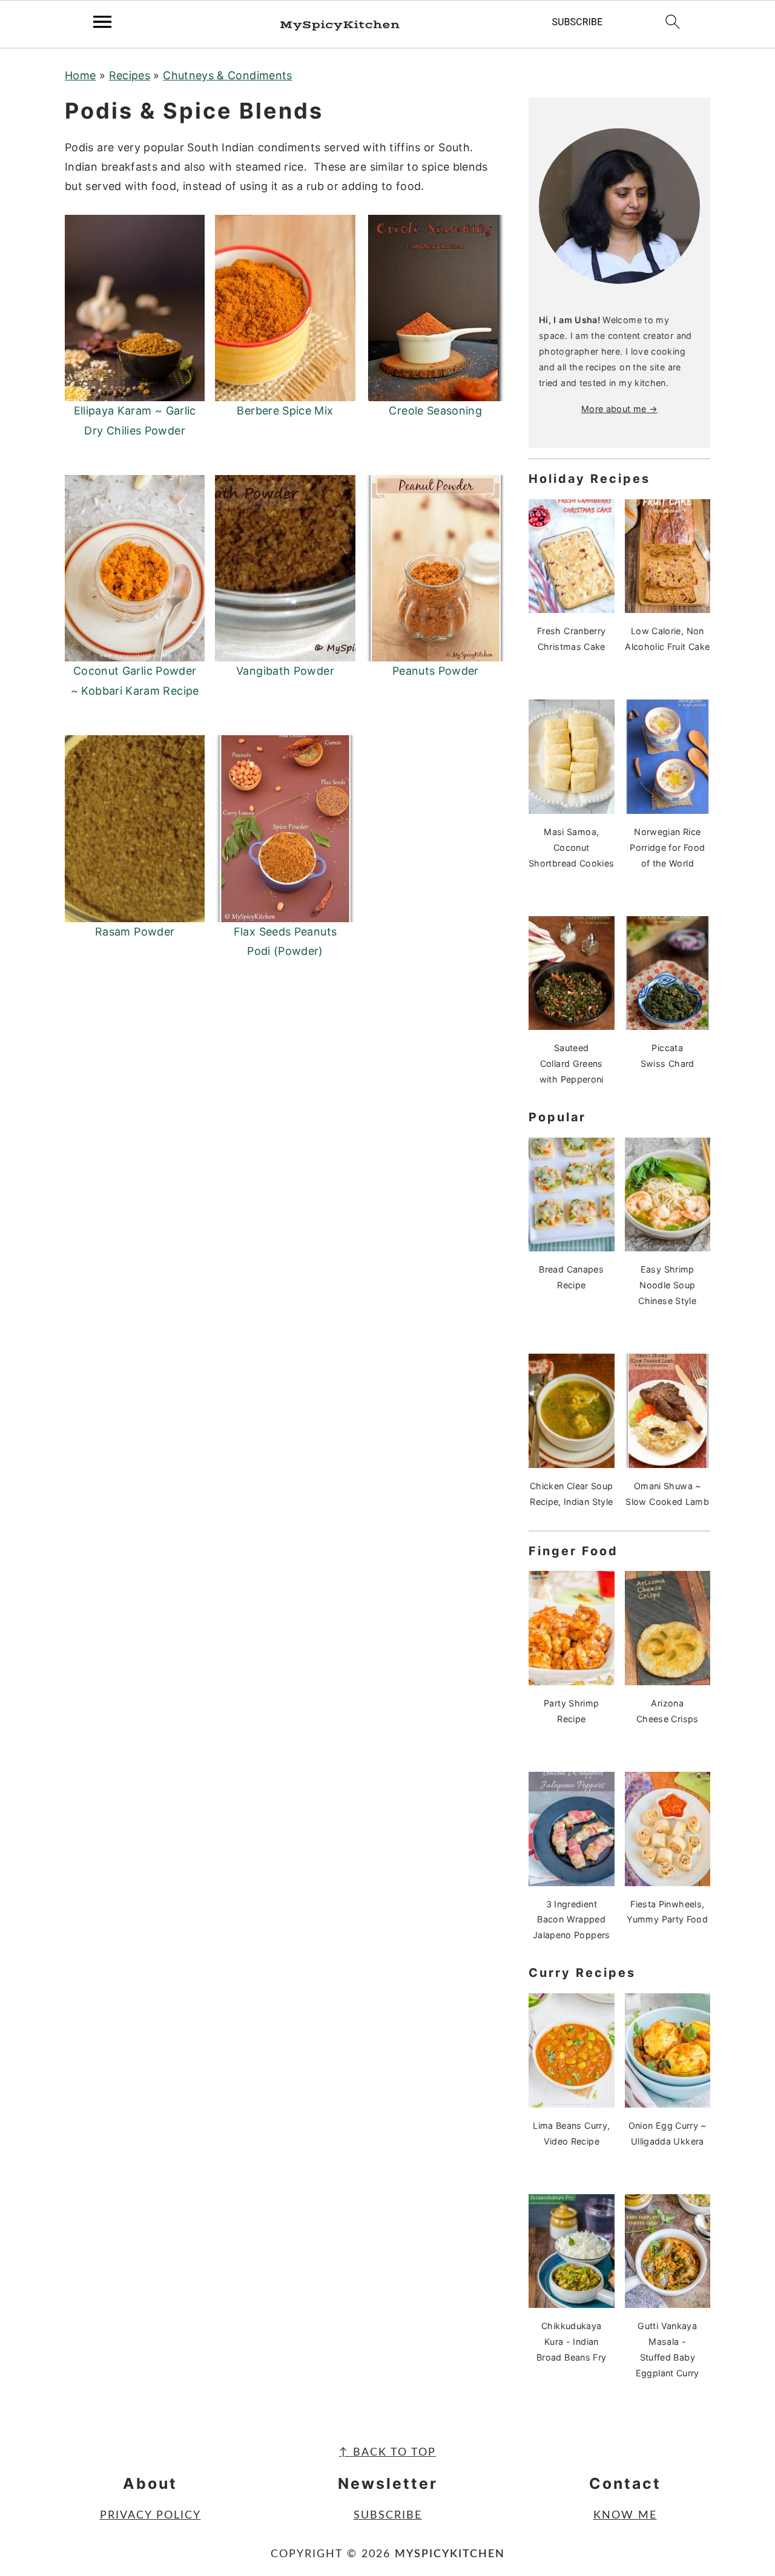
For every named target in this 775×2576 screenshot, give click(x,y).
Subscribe (388, 2515)
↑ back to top (387, 2453)
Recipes (130, 75)
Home (80, 75)
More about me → (619, 409)
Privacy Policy (150, 2515)
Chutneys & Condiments (228, 75)
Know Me (625, 2515)
